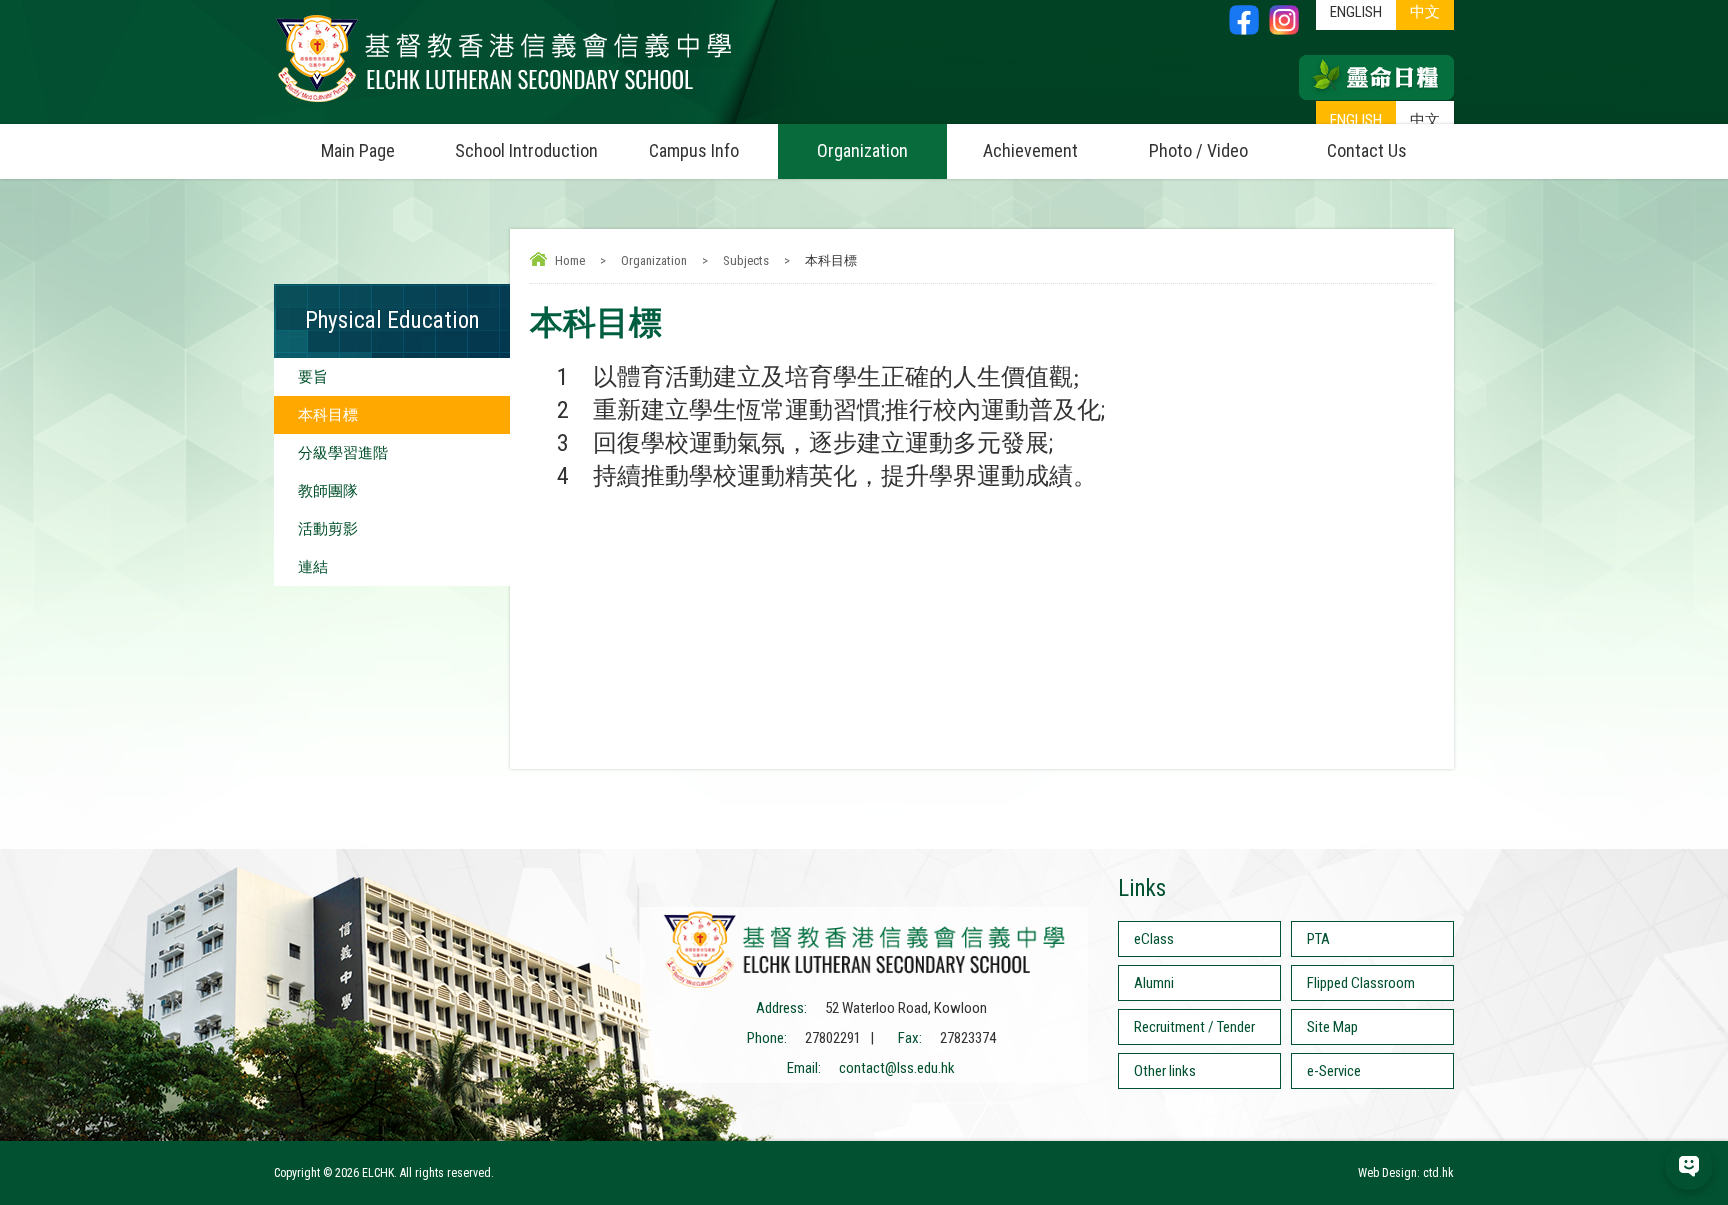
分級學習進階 (343, 453)
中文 (1425, 120)
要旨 (313, 377)
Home (570, 260)
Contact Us (1367, 150)
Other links (1165, 1071)
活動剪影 (328, 529)
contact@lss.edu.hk (897, 1068)
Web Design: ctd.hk (1406, 1173)
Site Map (1332, 1027)
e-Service (1334, 1071)
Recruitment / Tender (1194, 1027)
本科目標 (328, 415)
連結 (313, 567)
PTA (1318, 939)
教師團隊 (328, 491)
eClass (1154, 939)
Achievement (1030, 150)
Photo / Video (1198, 150)
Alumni (1154, 983)
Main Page (358, 150)
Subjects (746, 260)
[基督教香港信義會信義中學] (504, 103)
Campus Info (694, 150)
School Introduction (526, 150)
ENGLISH (1356, 120)
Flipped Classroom (1361, 983)
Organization (862, 150)
